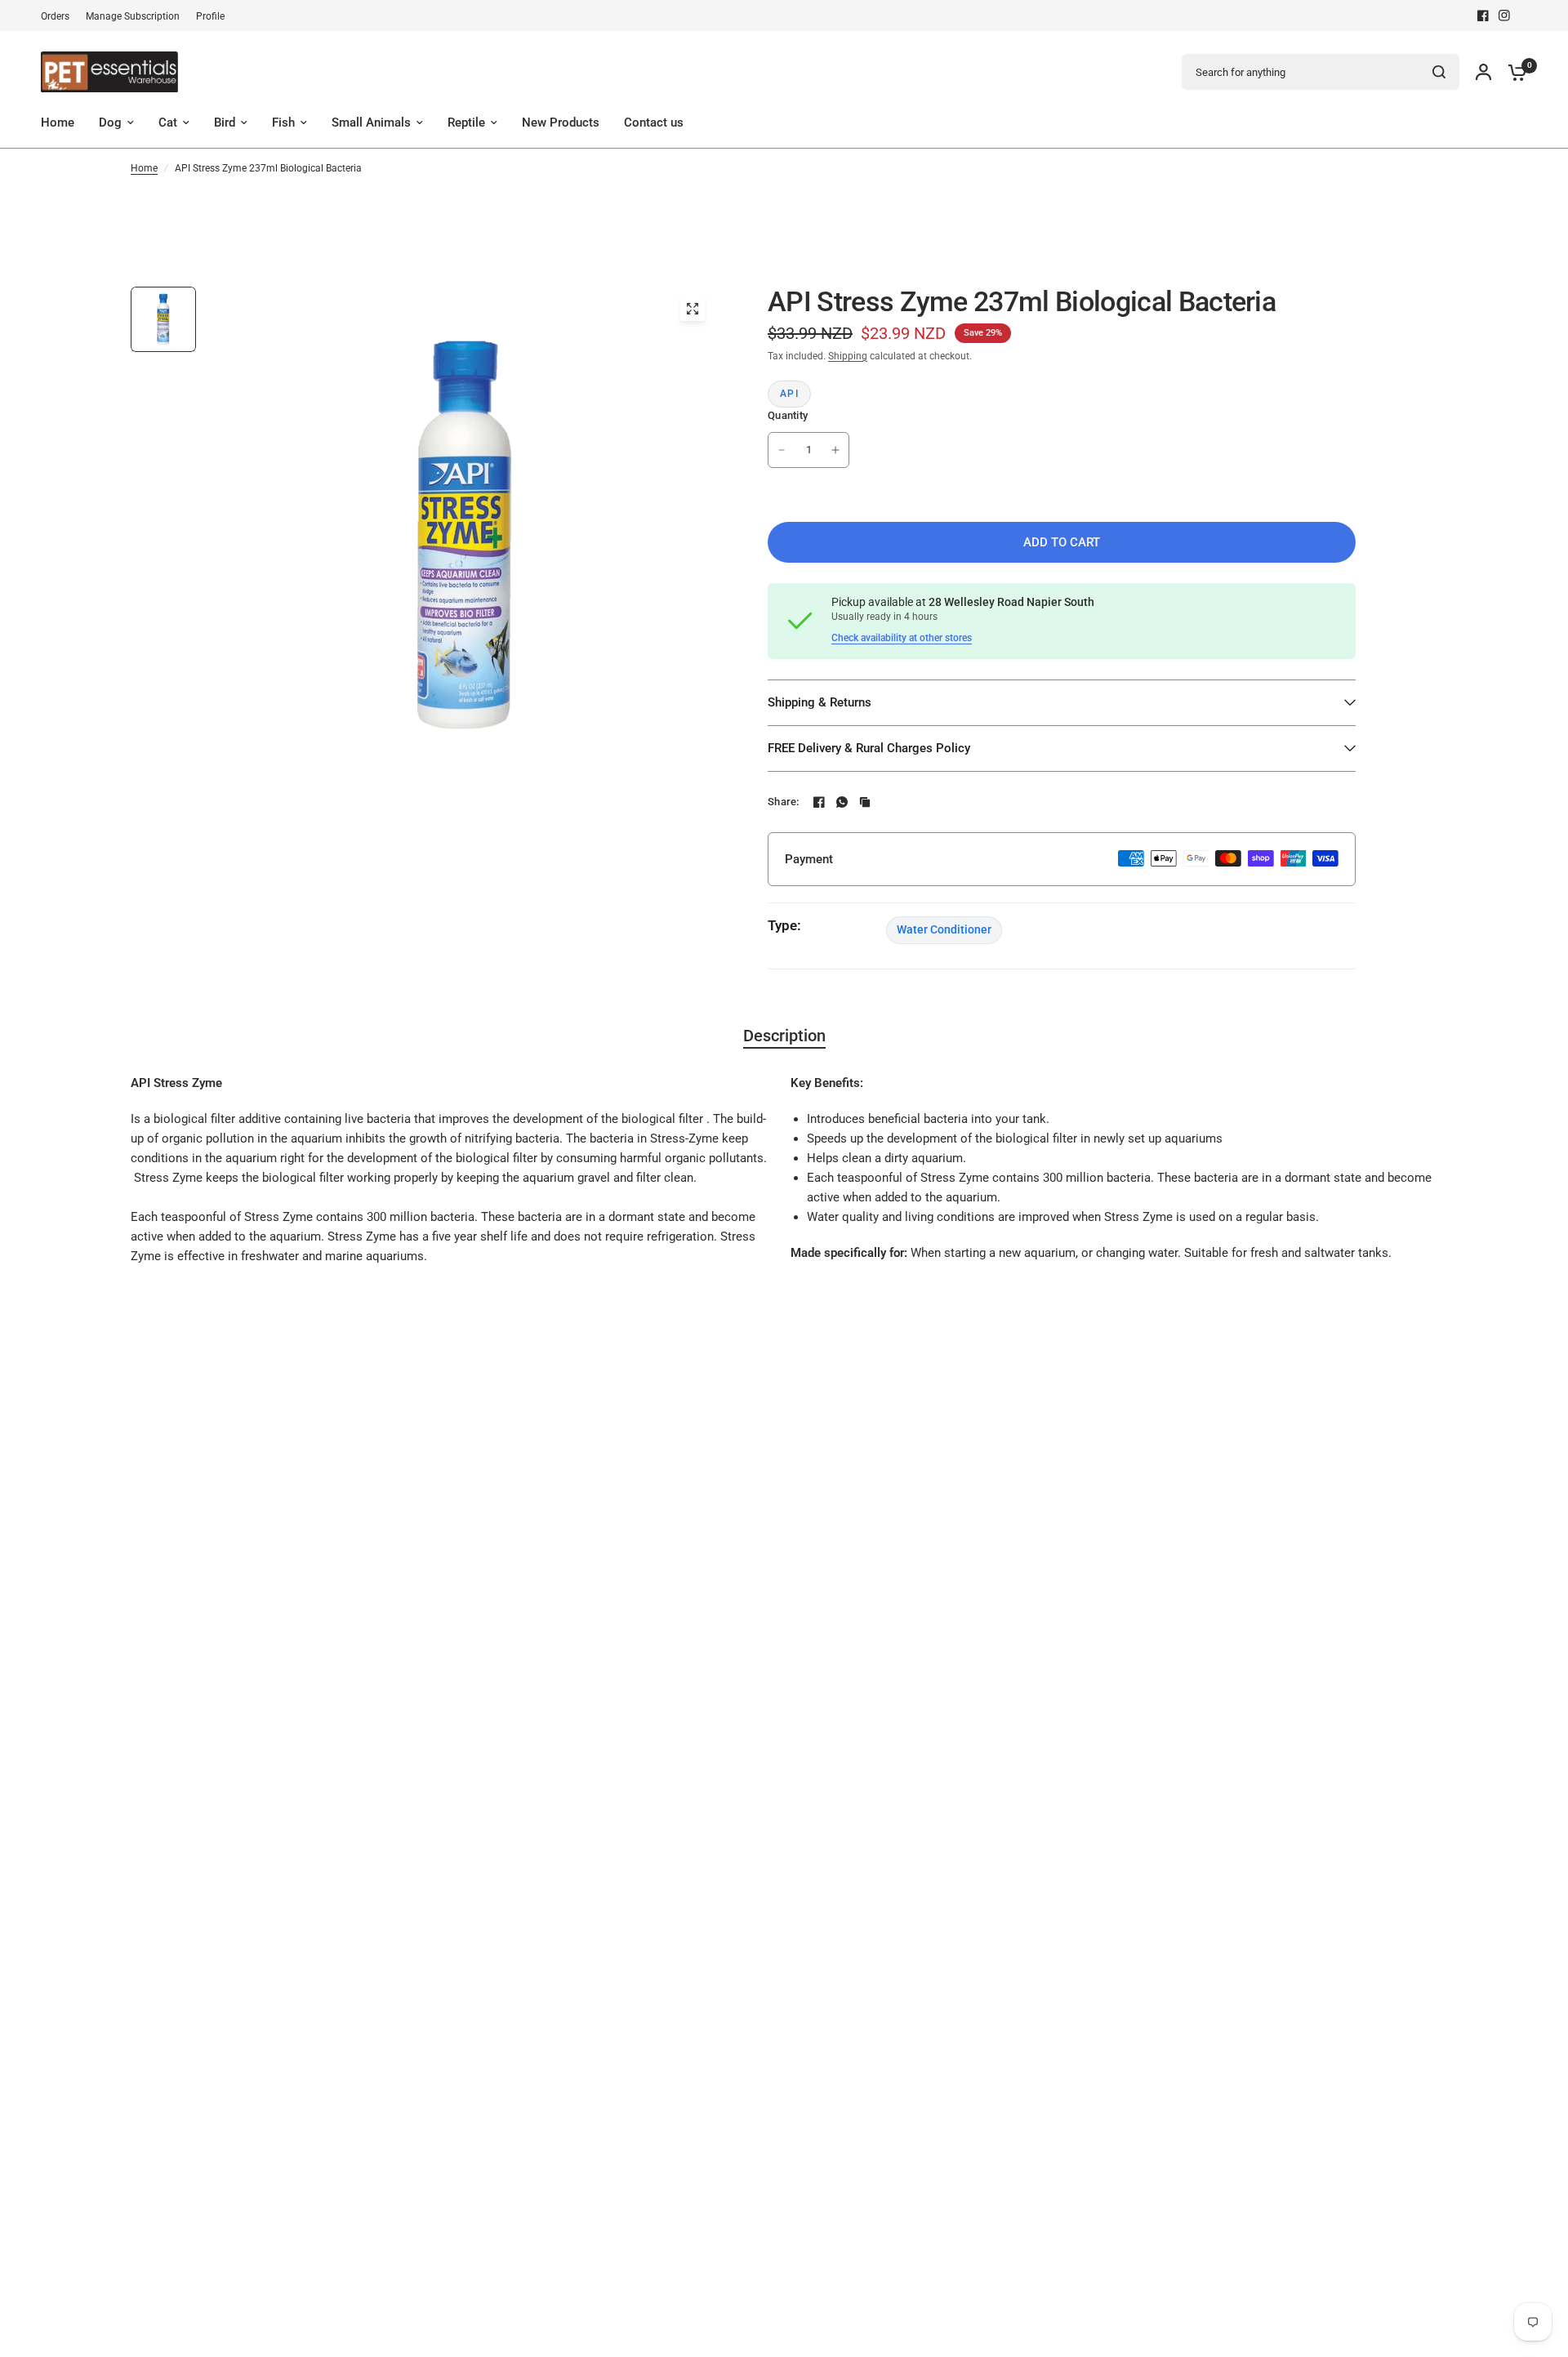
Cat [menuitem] (168, 123)
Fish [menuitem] (283, 123)
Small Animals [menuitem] (371, 123)
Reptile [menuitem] (466, 123)
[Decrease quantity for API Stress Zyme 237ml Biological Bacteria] (782, 450)
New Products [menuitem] (561, 123)
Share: (784, 802)
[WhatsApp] (842, 802)
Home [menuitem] (58, 123)
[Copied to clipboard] (865, 802)
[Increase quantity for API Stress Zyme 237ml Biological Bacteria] (835, 450)
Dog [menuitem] (110, 123)
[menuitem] (59, 17)
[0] (1513, 72)
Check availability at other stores (902, 638)
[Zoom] (693, 309)
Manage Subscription (133, 16)
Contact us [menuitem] (654, 123)
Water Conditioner (944, 929)
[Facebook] (1483, 16)
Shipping (848, 356)
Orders (55, 16)
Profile (210, 16)
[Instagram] (1504, 16)
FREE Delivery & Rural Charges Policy (869, 748)
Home (144, 168)
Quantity (788, 415)
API (789, 394)
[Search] (1439, 72)
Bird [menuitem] (225, 123)
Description (784, 1036)
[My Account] (1483, 72)
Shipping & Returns (820, 702)
